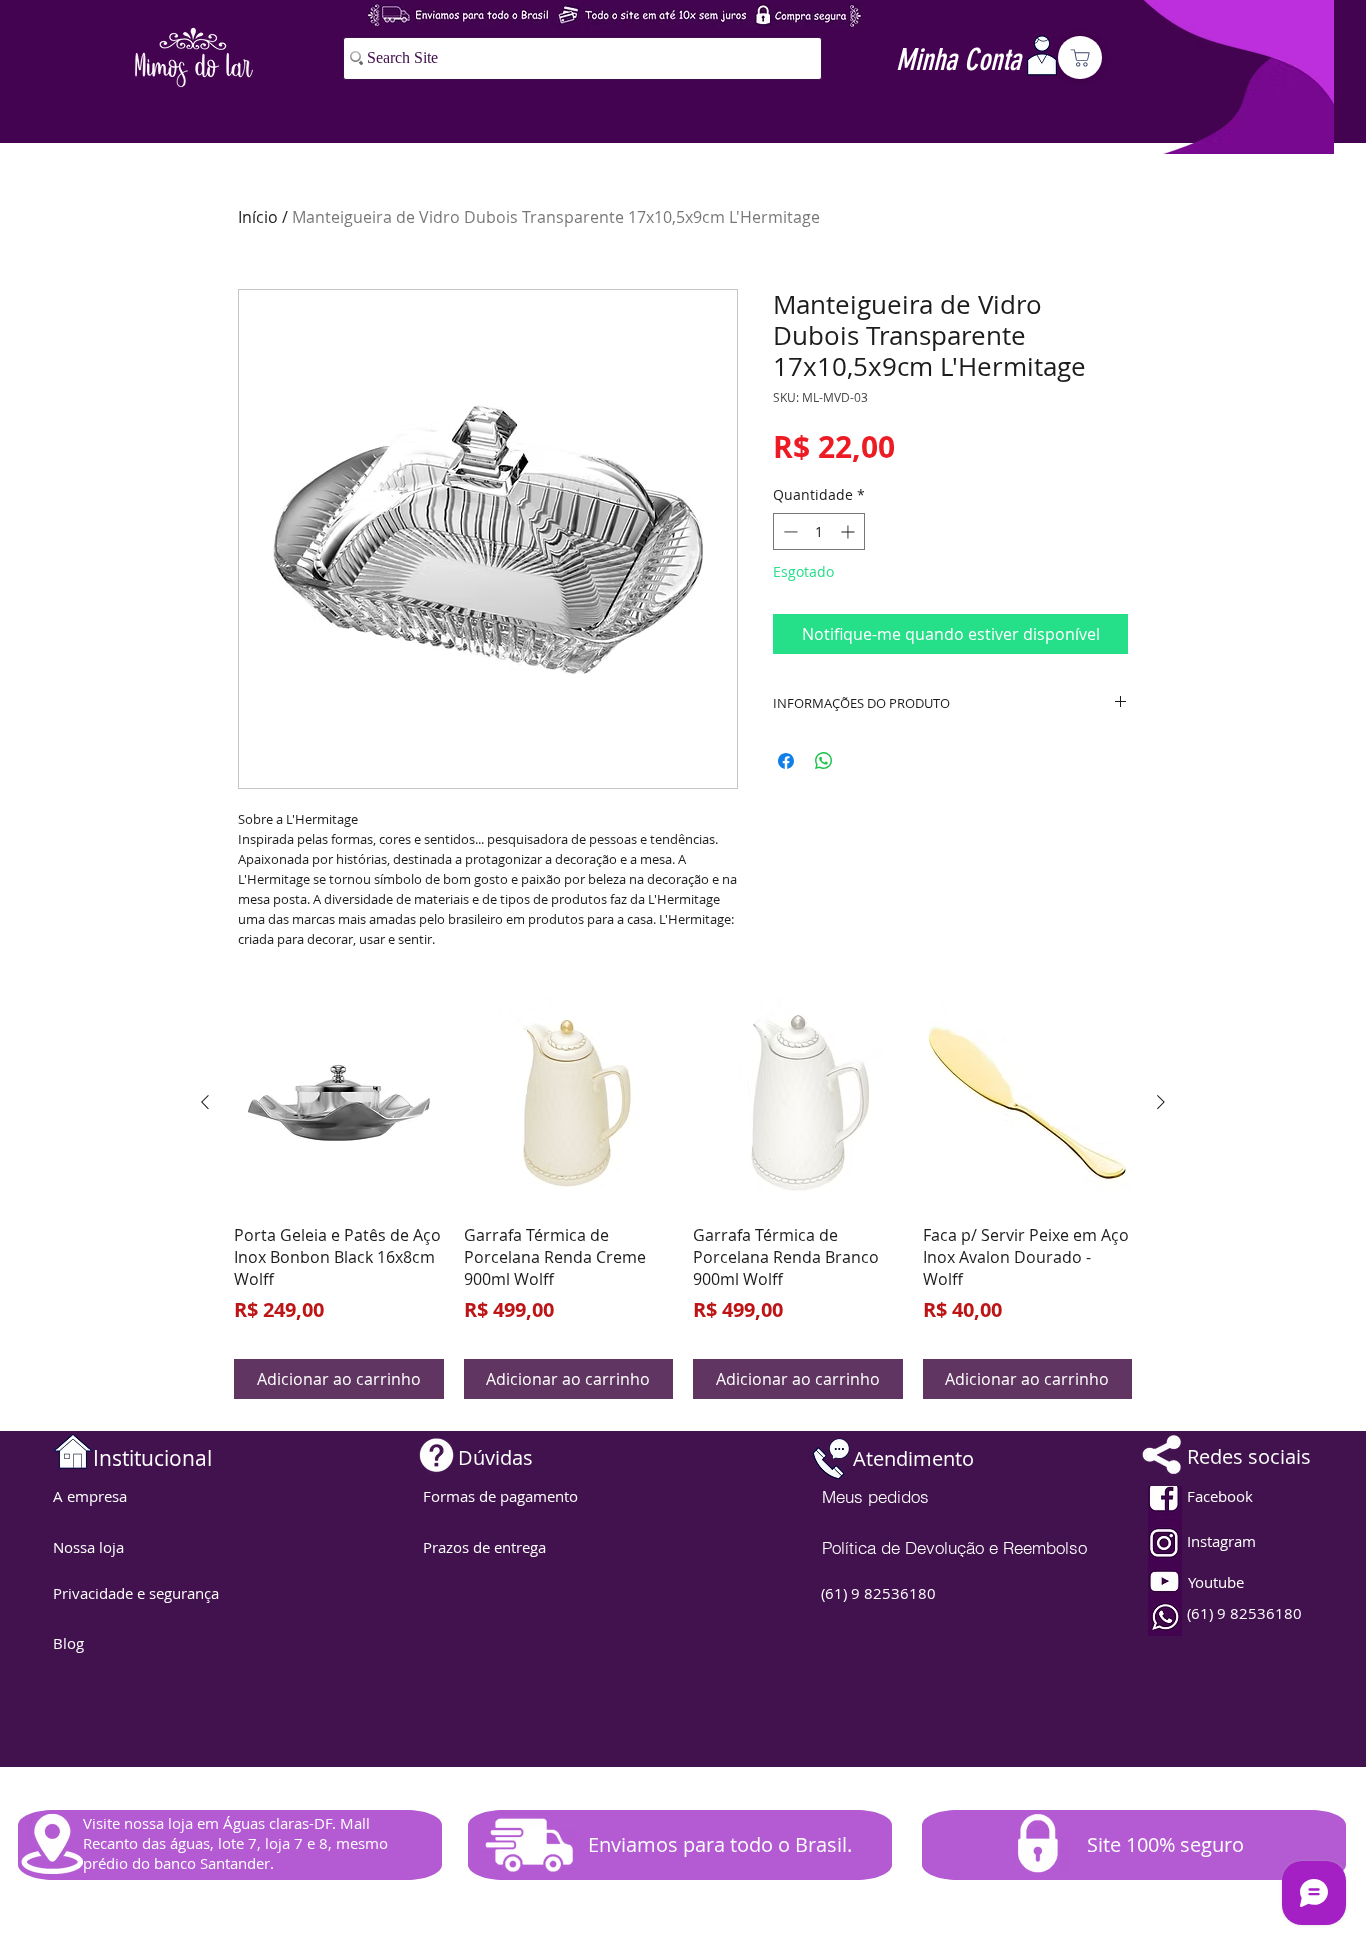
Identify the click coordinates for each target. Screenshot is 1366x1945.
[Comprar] (1080, 57)
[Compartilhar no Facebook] (786, 761)
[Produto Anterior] (205, 1102)
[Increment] (849, 531)
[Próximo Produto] (1161, 1102)
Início (258, 217)
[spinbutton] (819, 531)
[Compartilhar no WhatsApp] (824, 761)
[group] (683, 1198)
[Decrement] (788, 531)
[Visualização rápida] (339, 1103)
